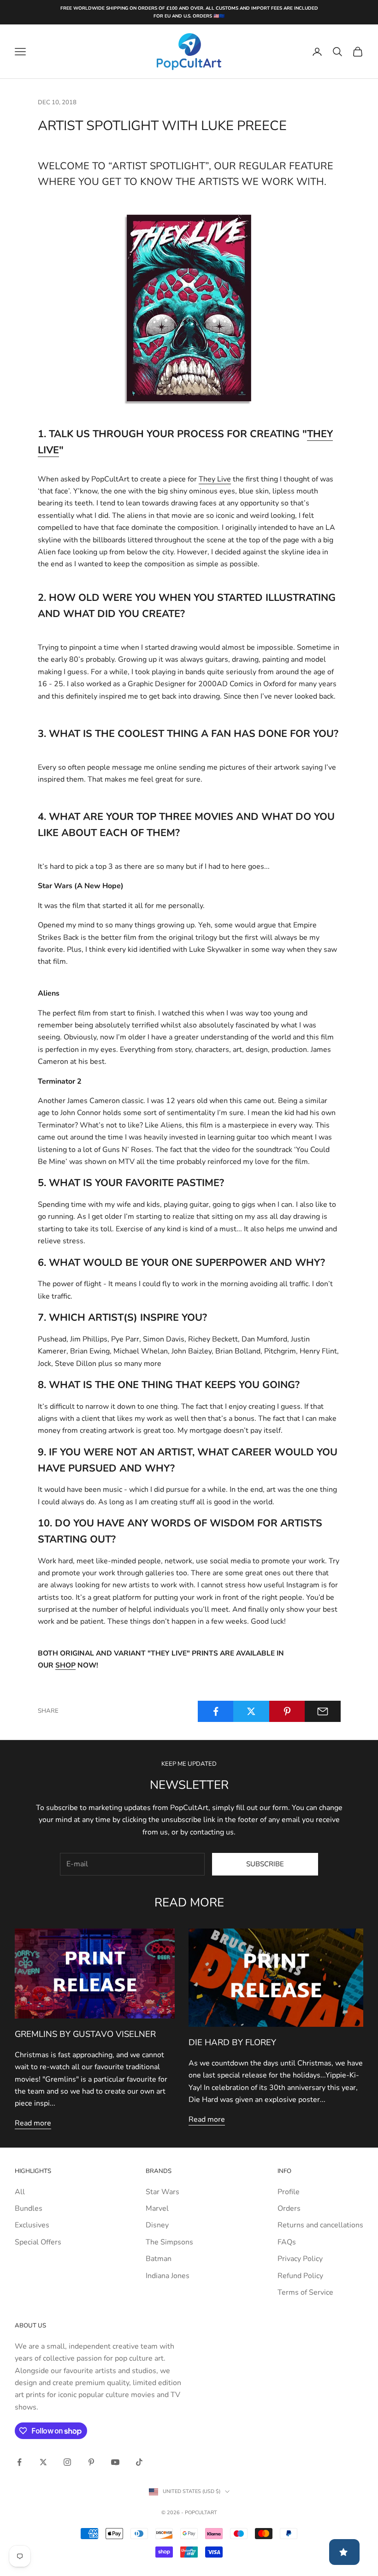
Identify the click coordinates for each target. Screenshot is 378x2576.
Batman (159, 2259)
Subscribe (265, 1864)
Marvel (157, 2208)
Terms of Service (305, 2292)
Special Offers (38, 2242)
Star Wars (162, 2192)
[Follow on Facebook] (19, 2462)
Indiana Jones (168, 2276)
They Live (215, 479)
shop (65, 1665)
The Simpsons (169, 2242)
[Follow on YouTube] (115, 2462)
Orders (289, 2208)
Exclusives (32, 2225)
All (20, 2192)
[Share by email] (323, 1711)
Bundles (29, 2208)
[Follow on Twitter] (43, 2462)
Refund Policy (300, 2276)
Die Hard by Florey (232, 2042)
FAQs (287, 2242)
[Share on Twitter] (251, 1711)
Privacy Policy (300, 2259)
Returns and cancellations (320, 2225)
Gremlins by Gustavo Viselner (85, 2034)
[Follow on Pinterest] (91, 2462)
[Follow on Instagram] (67, 2462)
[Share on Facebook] (216, 1711)
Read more (33, 2123)
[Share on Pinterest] (287, 1711)
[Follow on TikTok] (139, 2462)
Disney (157, 2225)
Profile (289, 2192)
